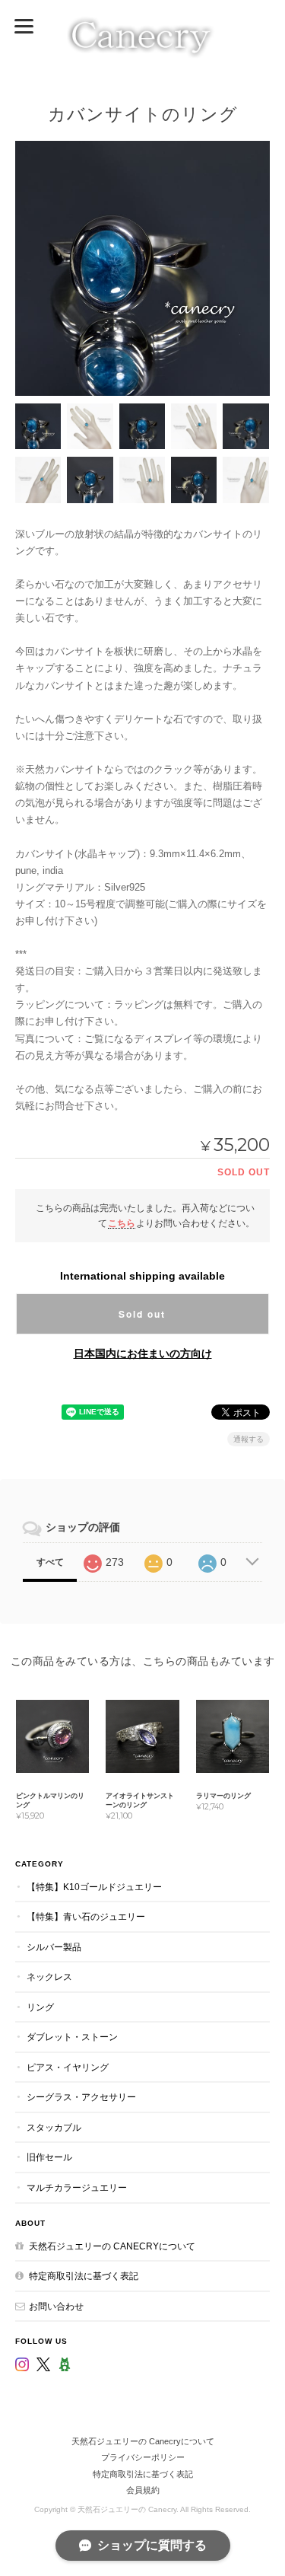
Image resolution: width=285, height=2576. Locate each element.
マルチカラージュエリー (77, 2187)
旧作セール (49, 2157)
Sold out (142, 1314)
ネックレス (49, 1977)
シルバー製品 (54, 1947)
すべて (50, 1562)
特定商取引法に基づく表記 (84, 2276)
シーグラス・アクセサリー (81, 2097)
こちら (122, 1223)
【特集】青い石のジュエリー (86, 1916)
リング (40, 2007)
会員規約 (143, 2490)
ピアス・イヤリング (68, 2067)
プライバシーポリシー (143, 2457)
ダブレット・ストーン (72, 2037)
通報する (249, 1439)
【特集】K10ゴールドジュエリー (94, 1887)
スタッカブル (54, 2127)
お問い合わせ (56, 2306)
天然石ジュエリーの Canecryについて (112, 2246)
